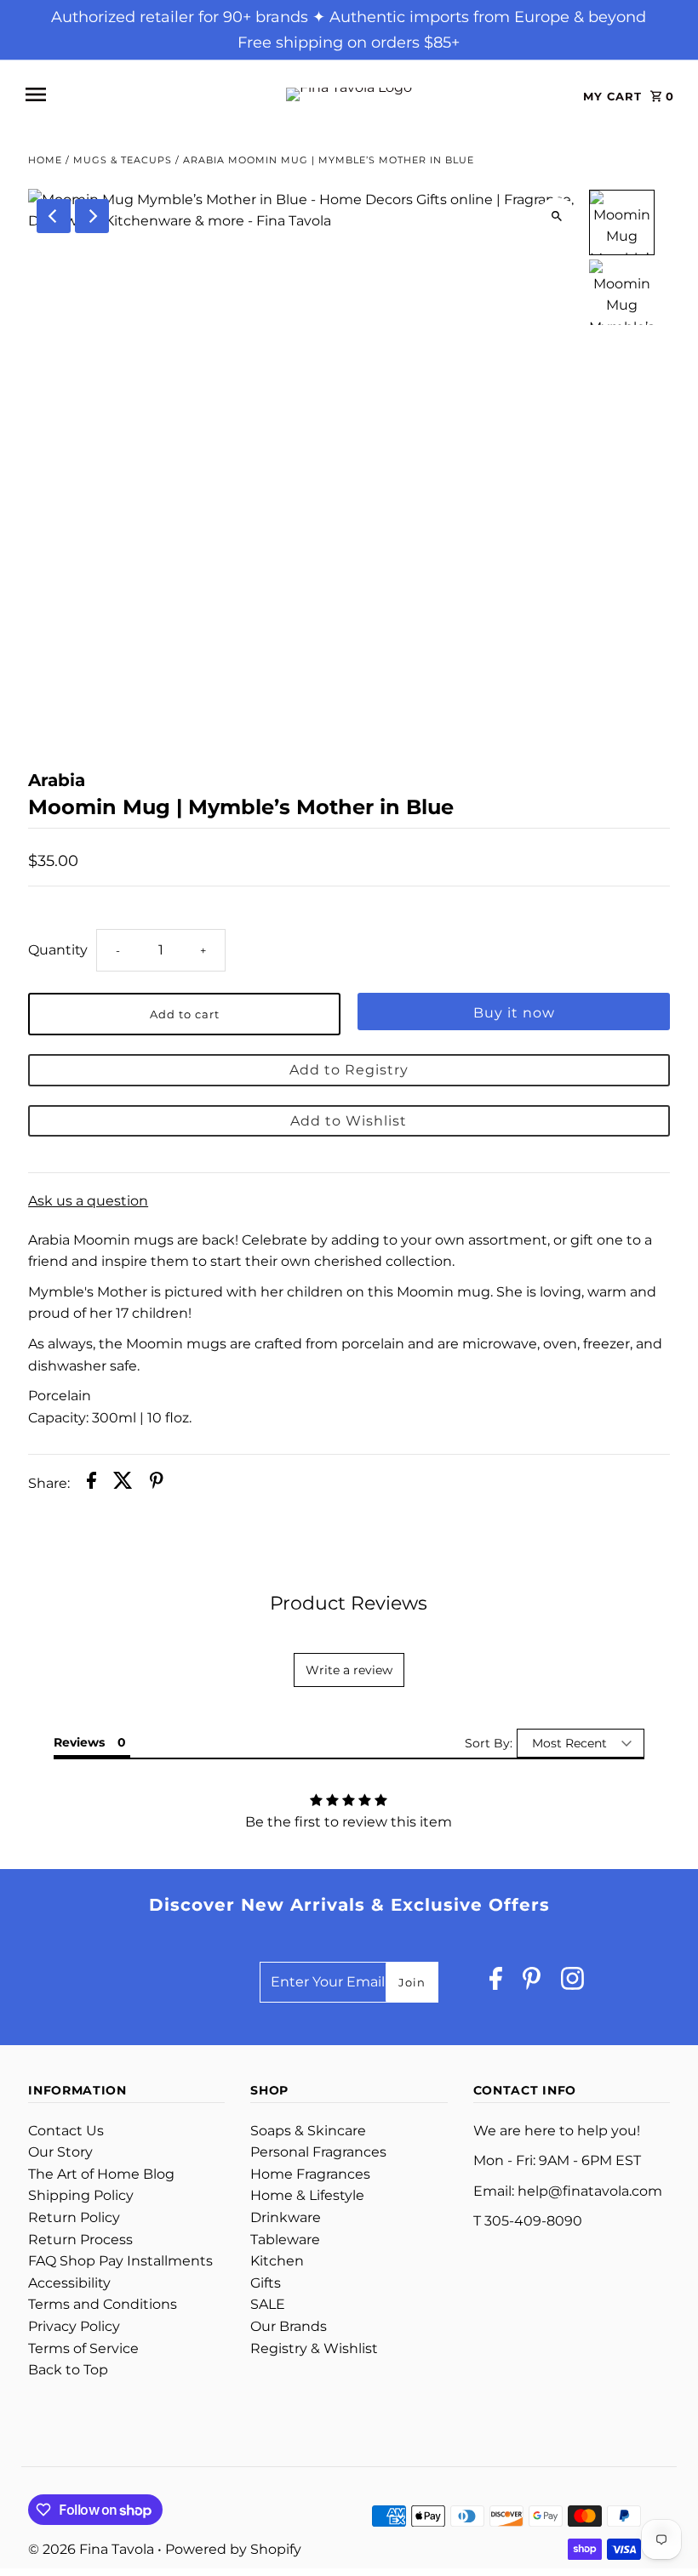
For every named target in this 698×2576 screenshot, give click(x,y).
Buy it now (514, 1013)
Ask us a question (88, 1201)
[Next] (92, 216)
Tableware (285, 2240)
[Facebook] (496, 1983)
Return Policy (74, 2217)
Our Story (60, 2152)
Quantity (58, 950)
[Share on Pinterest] (157, 1484)
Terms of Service (83, 2348)
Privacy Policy (74, 2326)
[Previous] (54, 216)
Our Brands (289, 2326)
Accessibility (69, 2283)
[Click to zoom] (557, 217)
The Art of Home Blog (101, 2174)
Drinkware (286, 2217)
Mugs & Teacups (123, 160)
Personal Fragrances (318, 2152)
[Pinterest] (532, 1983)
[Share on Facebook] (92, 1484)
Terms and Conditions (103, 2304)
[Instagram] (572, 1983)
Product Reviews (349, 1603)
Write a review (349, 1670)
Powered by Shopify (233, 2549)
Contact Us (66, 2131)
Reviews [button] (79, 1742)
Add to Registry (349, 1070)
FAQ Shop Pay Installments (120, 2261)
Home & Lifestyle (307, 2195)
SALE (268, 2304)
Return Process (80, 2240)
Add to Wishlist (349, 1121)
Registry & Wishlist (314, 2348)
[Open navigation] (137, 94)
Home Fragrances (310, 2174)
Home (45, 160)
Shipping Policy (81, 2195)
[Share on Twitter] (123, 1484)
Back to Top (68, 2370)
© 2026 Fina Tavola (93, 2549)
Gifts (266, 2283)
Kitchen (277, 2261)
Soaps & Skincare (308, 2131)
